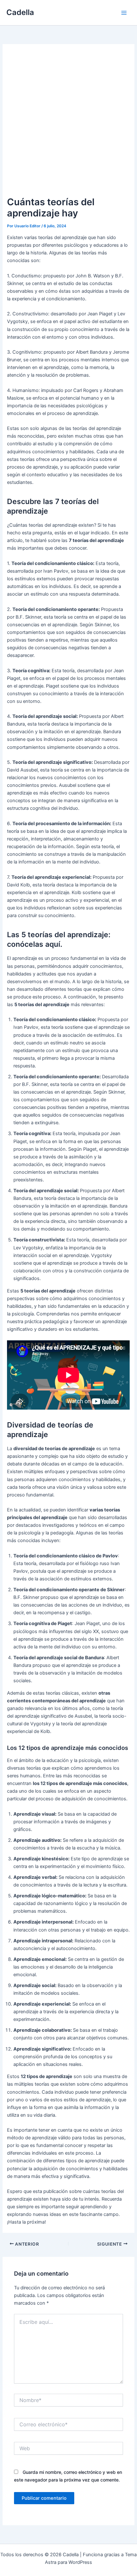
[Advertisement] (68, 123)
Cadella (20, 12)
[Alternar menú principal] (124, 13)
